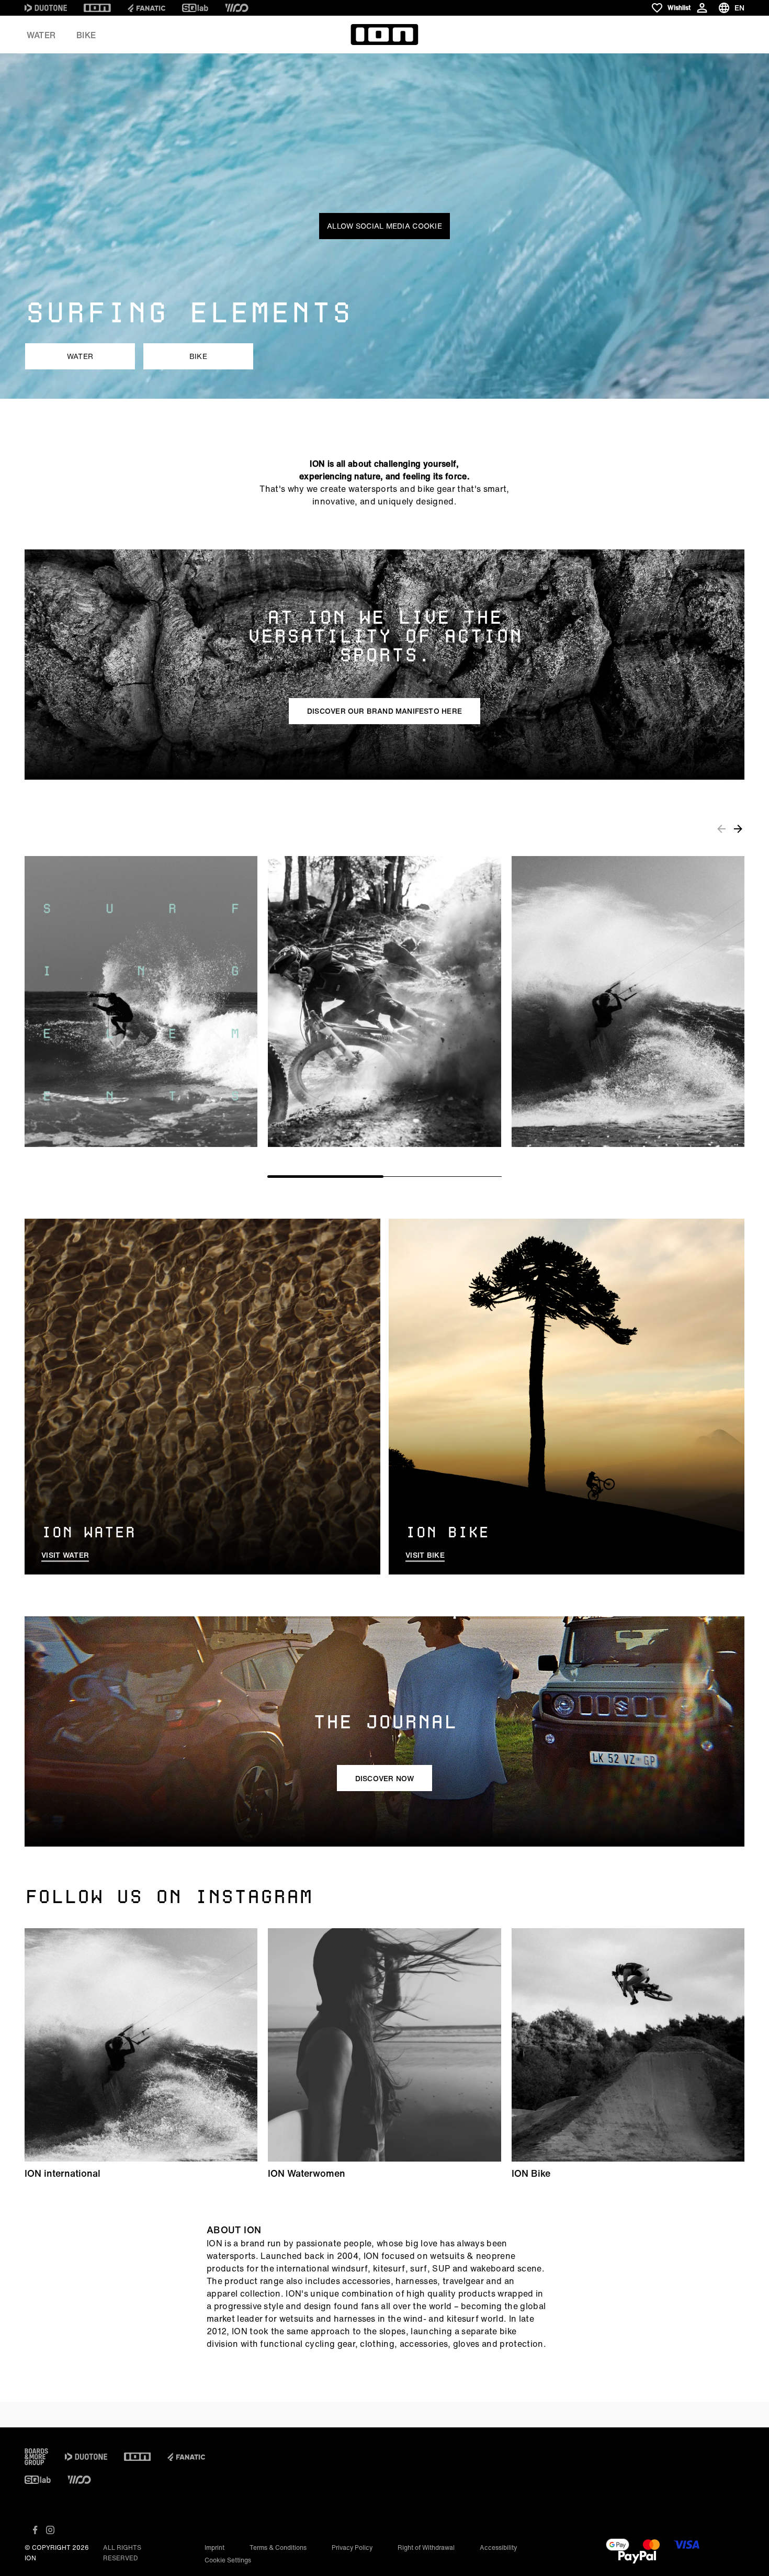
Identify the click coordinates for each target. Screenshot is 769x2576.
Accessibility (498, 2547)
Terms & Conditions (278, 2547)
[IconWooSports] (237, 8)
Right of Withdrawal (426, 2547)
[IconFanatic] (146, 8)
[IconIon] (97, 8)
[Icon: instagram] (50, 2530)
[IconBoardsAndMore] (36, 2457)
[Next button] (738, 828)
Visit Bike (425, 1555)
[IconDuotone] (46, 8)
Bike (86, 35)
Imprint (214, 2547)
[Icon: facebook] (35, 2530)
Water (41, 35)
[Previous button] (721, 828)
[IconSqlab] (195, 8)
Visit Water (65, 1555)
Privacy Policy (352, 2547)
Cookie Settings (228, 2560)
